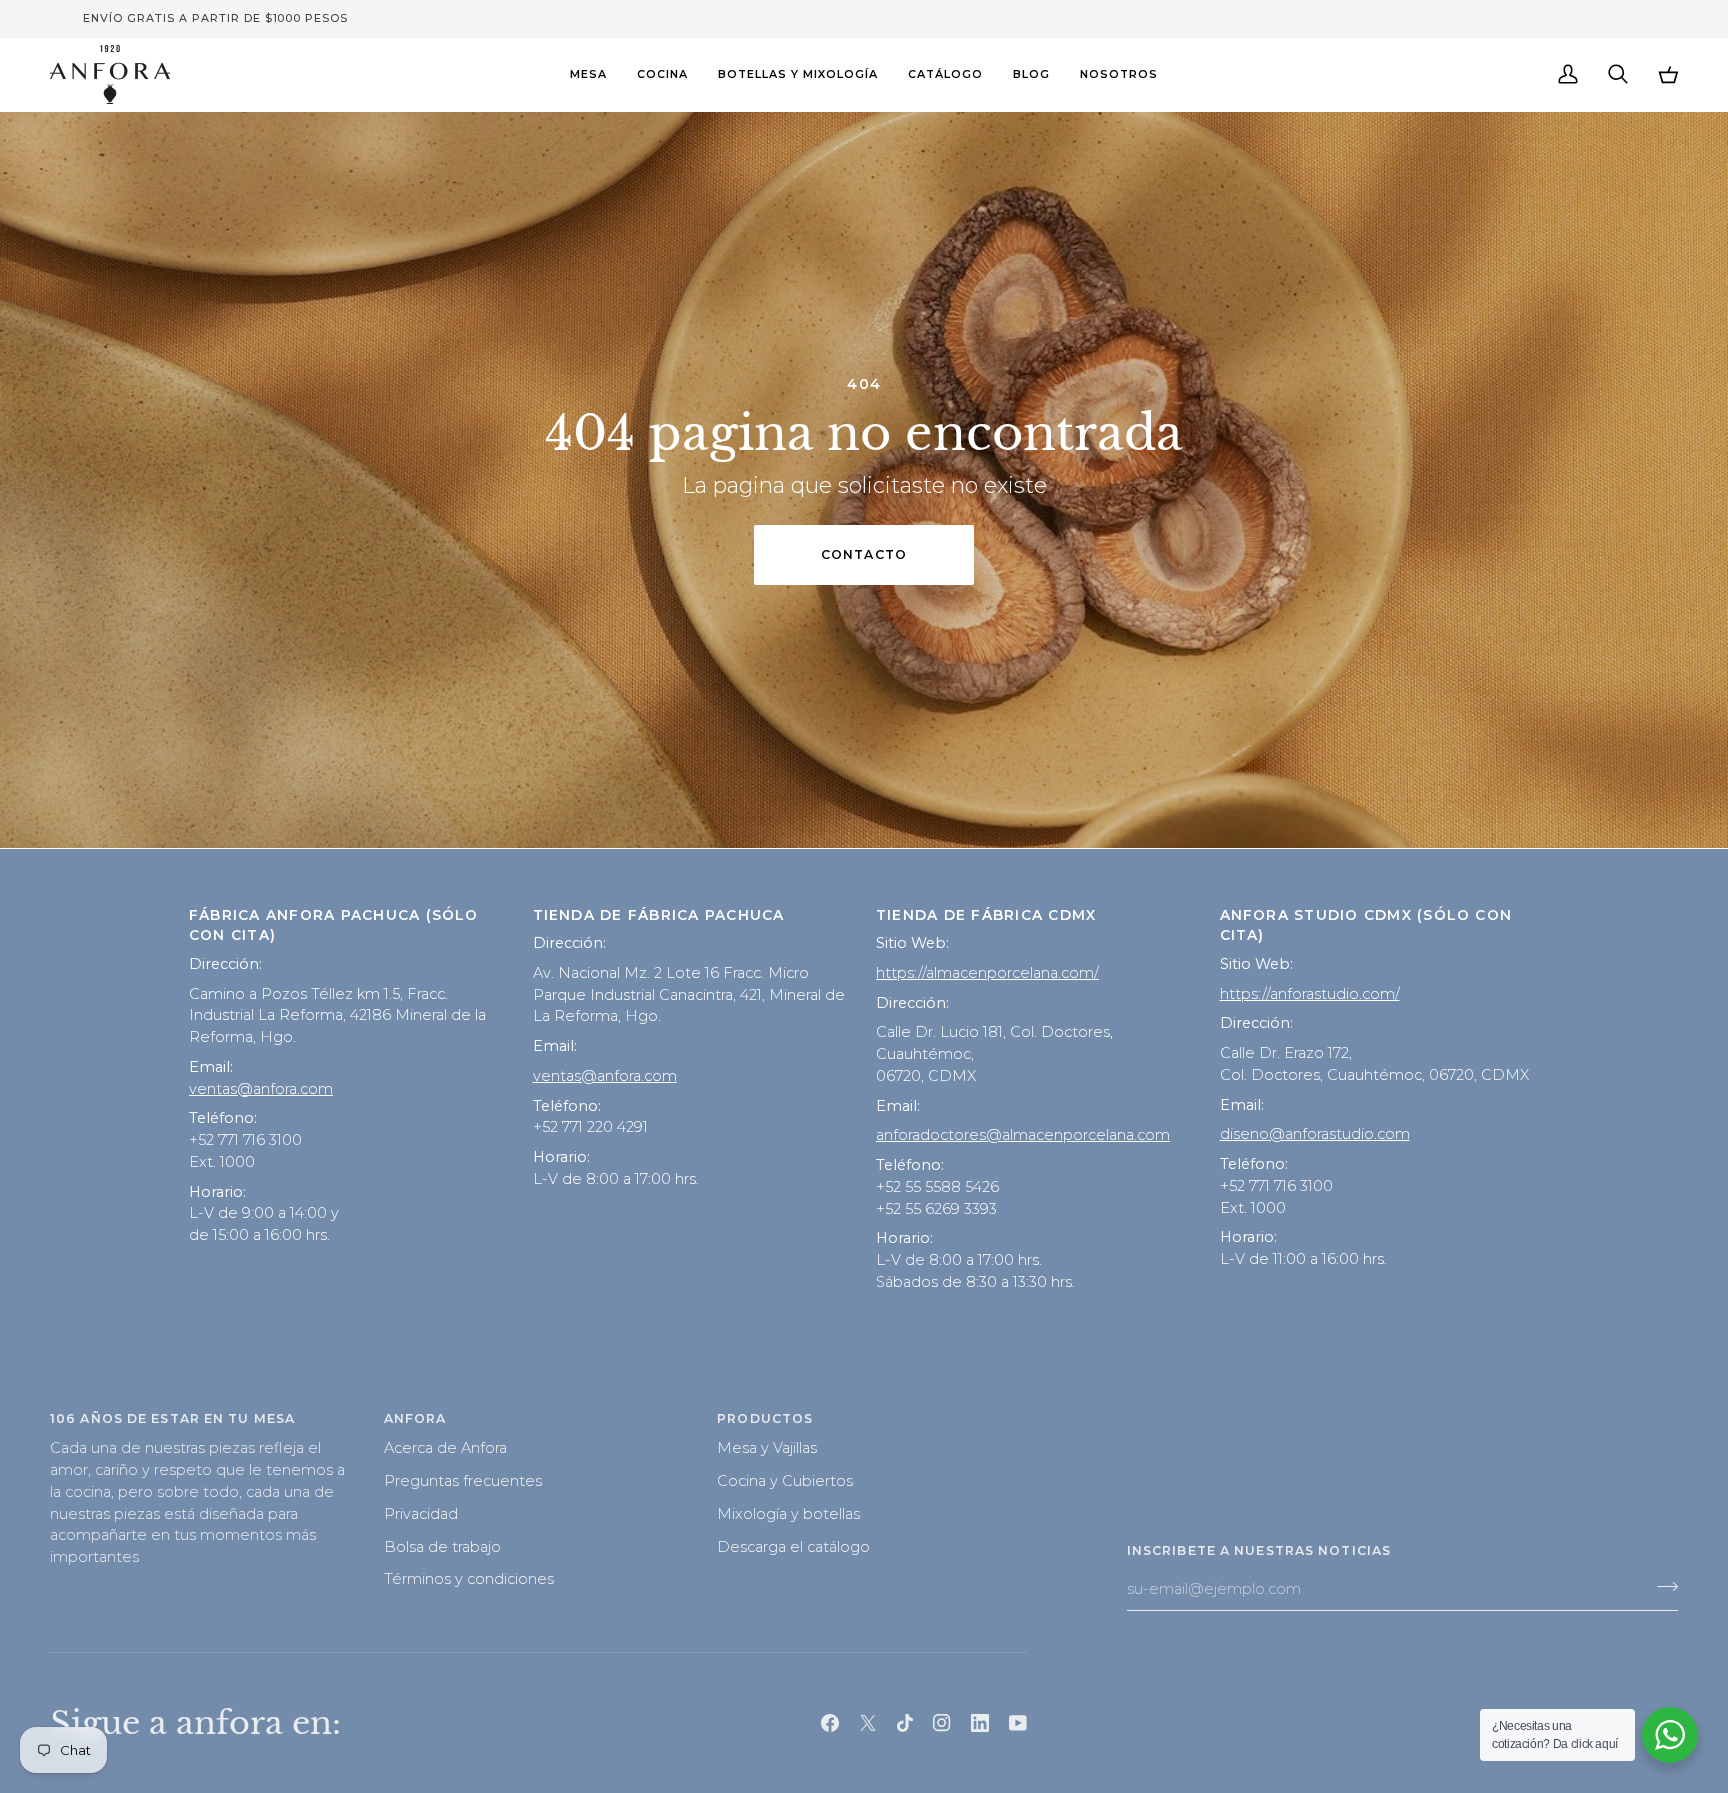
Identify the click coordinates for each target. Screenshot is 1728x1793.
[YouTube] (1018, 1723)
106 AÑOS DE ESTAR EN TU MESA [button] (172, 1418)
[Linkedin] (980, 1723)
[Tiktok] (905, 1723)
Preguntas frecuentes (463, 1481)
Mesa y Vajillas (767, 1448)
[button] (588, 74)
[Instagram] (942, 1723)
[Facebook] (830, 1723)
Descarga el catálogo (793, 1547)
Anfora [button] (415, 1418)
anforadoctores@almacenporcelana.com (1023, 1135)
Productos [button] (765, 1418)
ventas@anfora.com (261, 1089)
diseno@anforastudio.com (1315, 1134)
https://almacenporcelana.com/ (987, 973)
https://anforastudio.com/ (1310, 994)
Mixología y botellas (788, 1514)
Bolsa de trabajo (442, 1547)
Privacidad (421, 1514)
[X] (868, 1723)
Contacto (864, 554)
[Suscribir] (1661, 1587)
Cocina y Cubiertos (785, 1481)
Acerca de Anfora (445, 1448)
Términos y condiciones (469, 1579)
